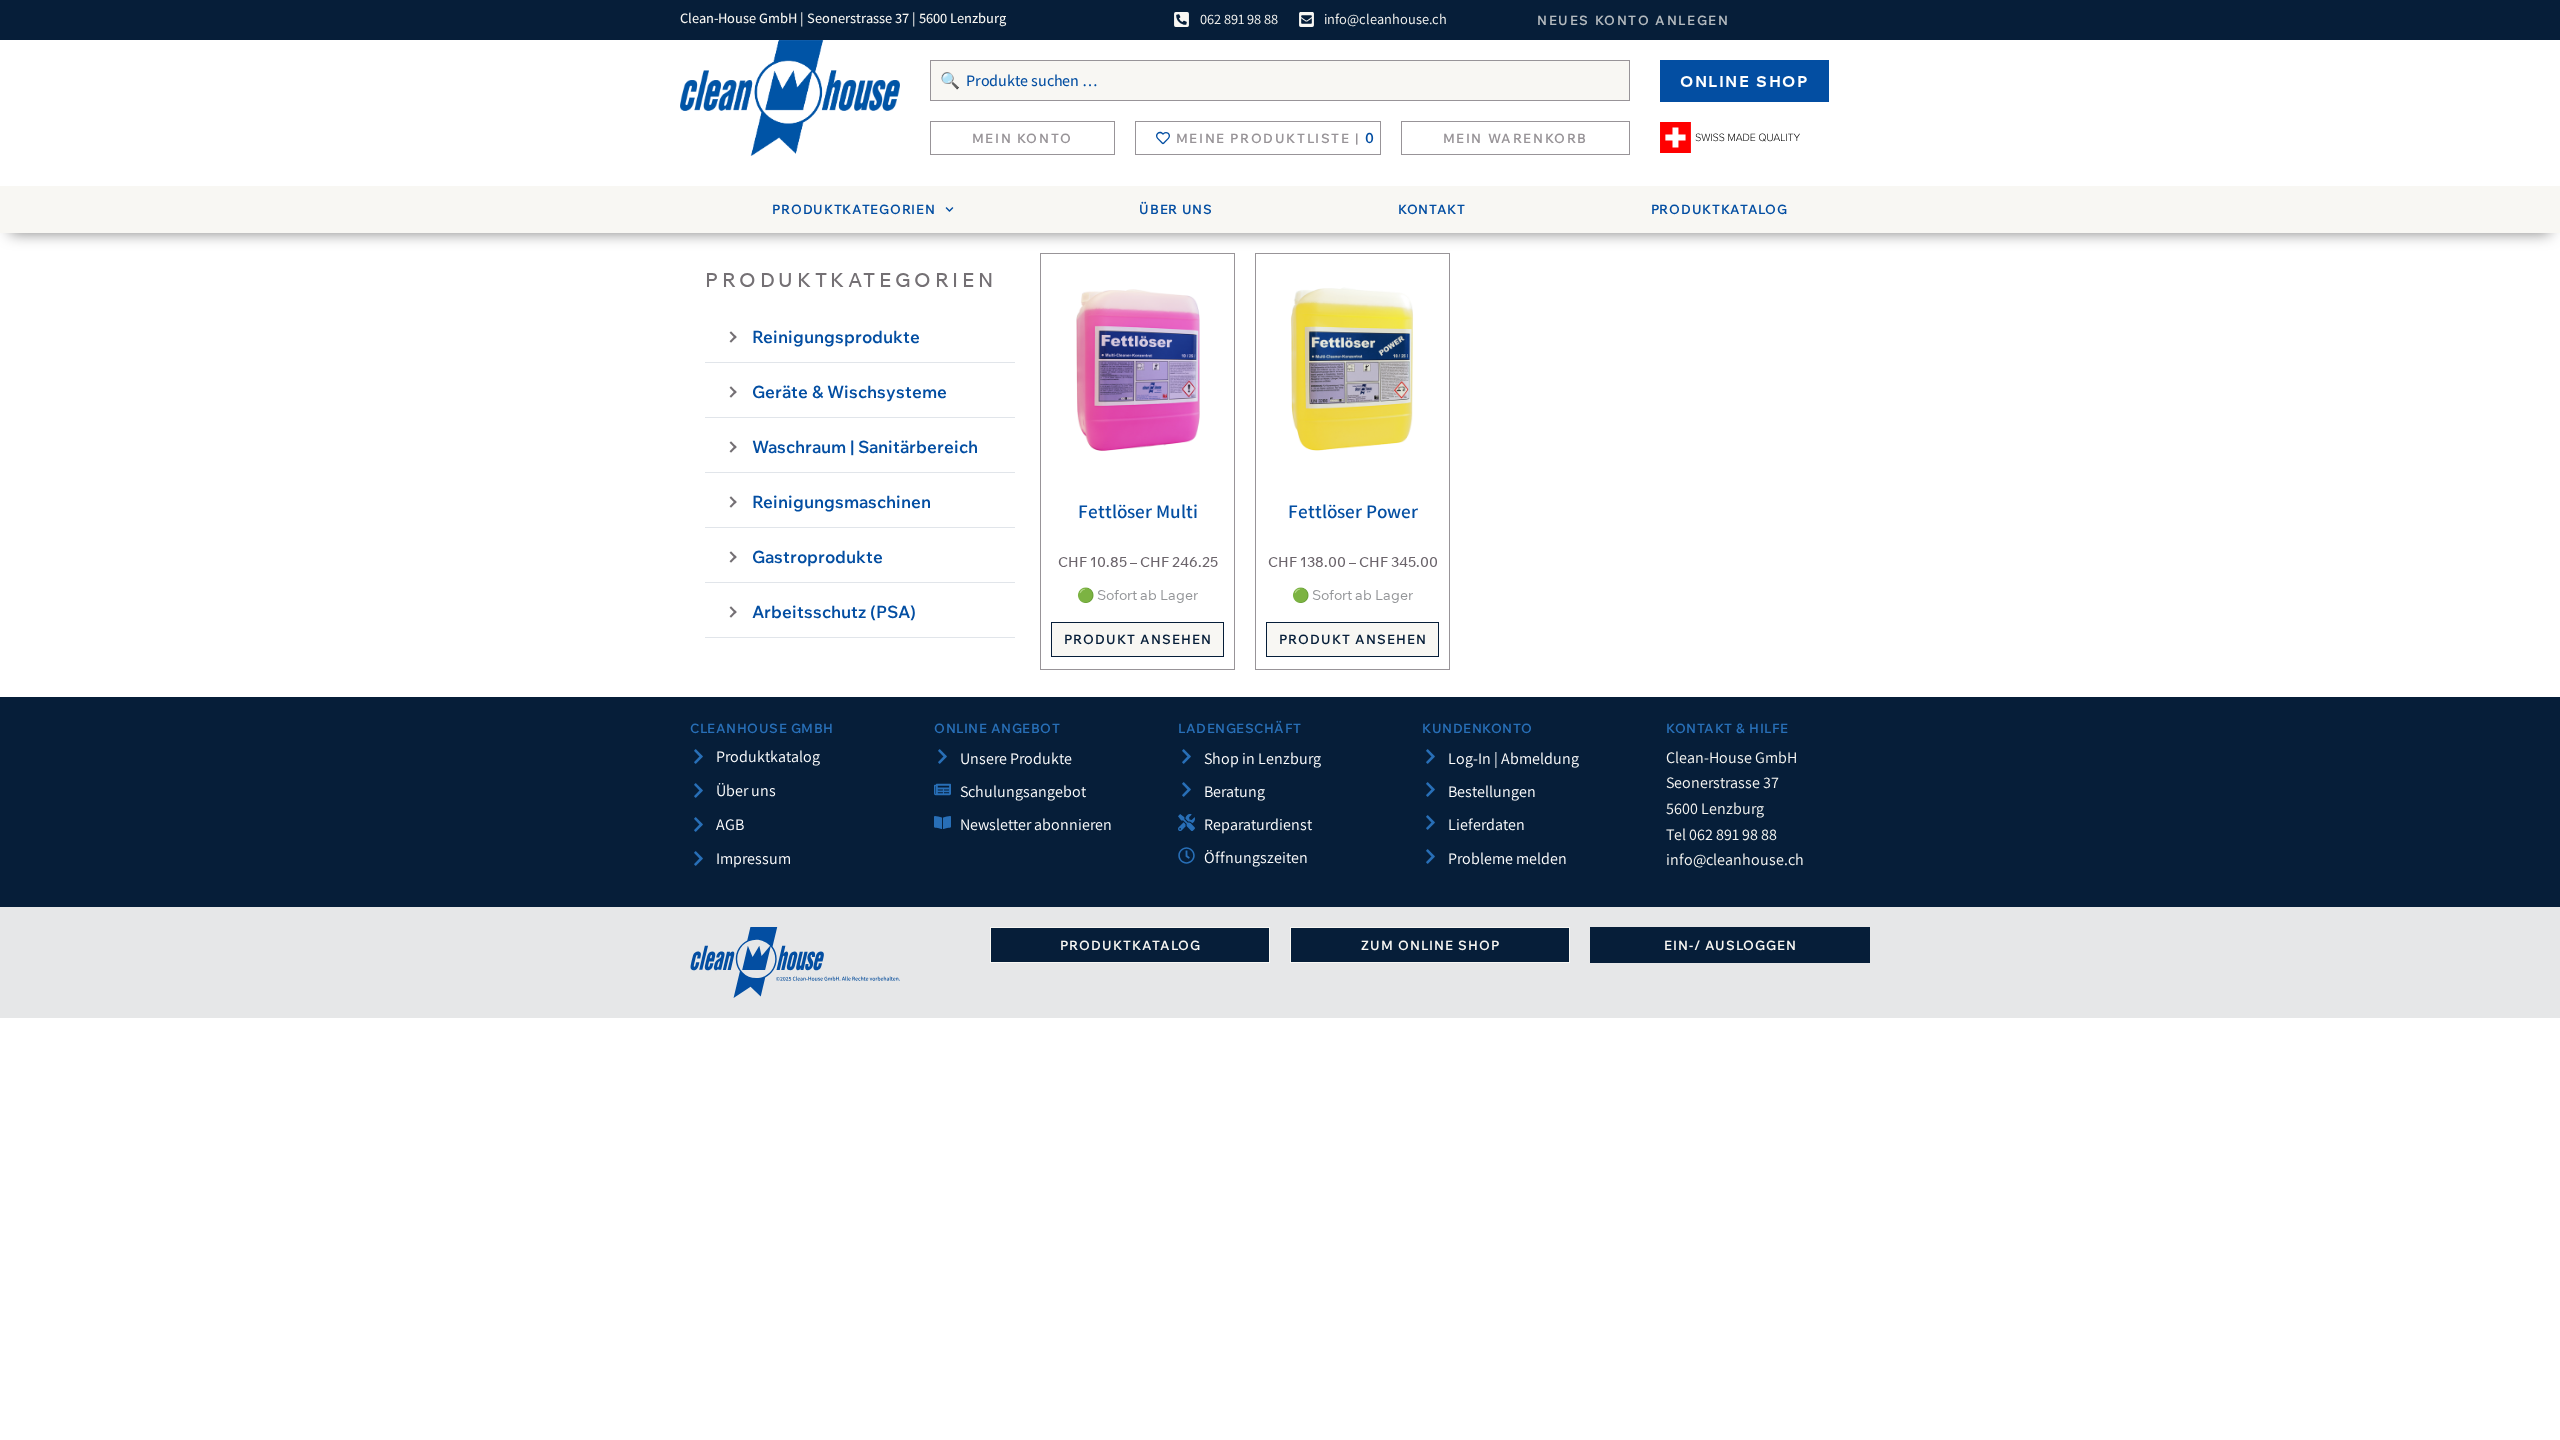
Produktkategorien (853, 209)
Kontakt (1432, 209)
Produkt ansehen (1138, 639)
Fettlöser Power (1353, 511)
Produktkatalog (1719, 209)
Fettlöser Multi (1138, 511)
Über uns (1176, 209)
